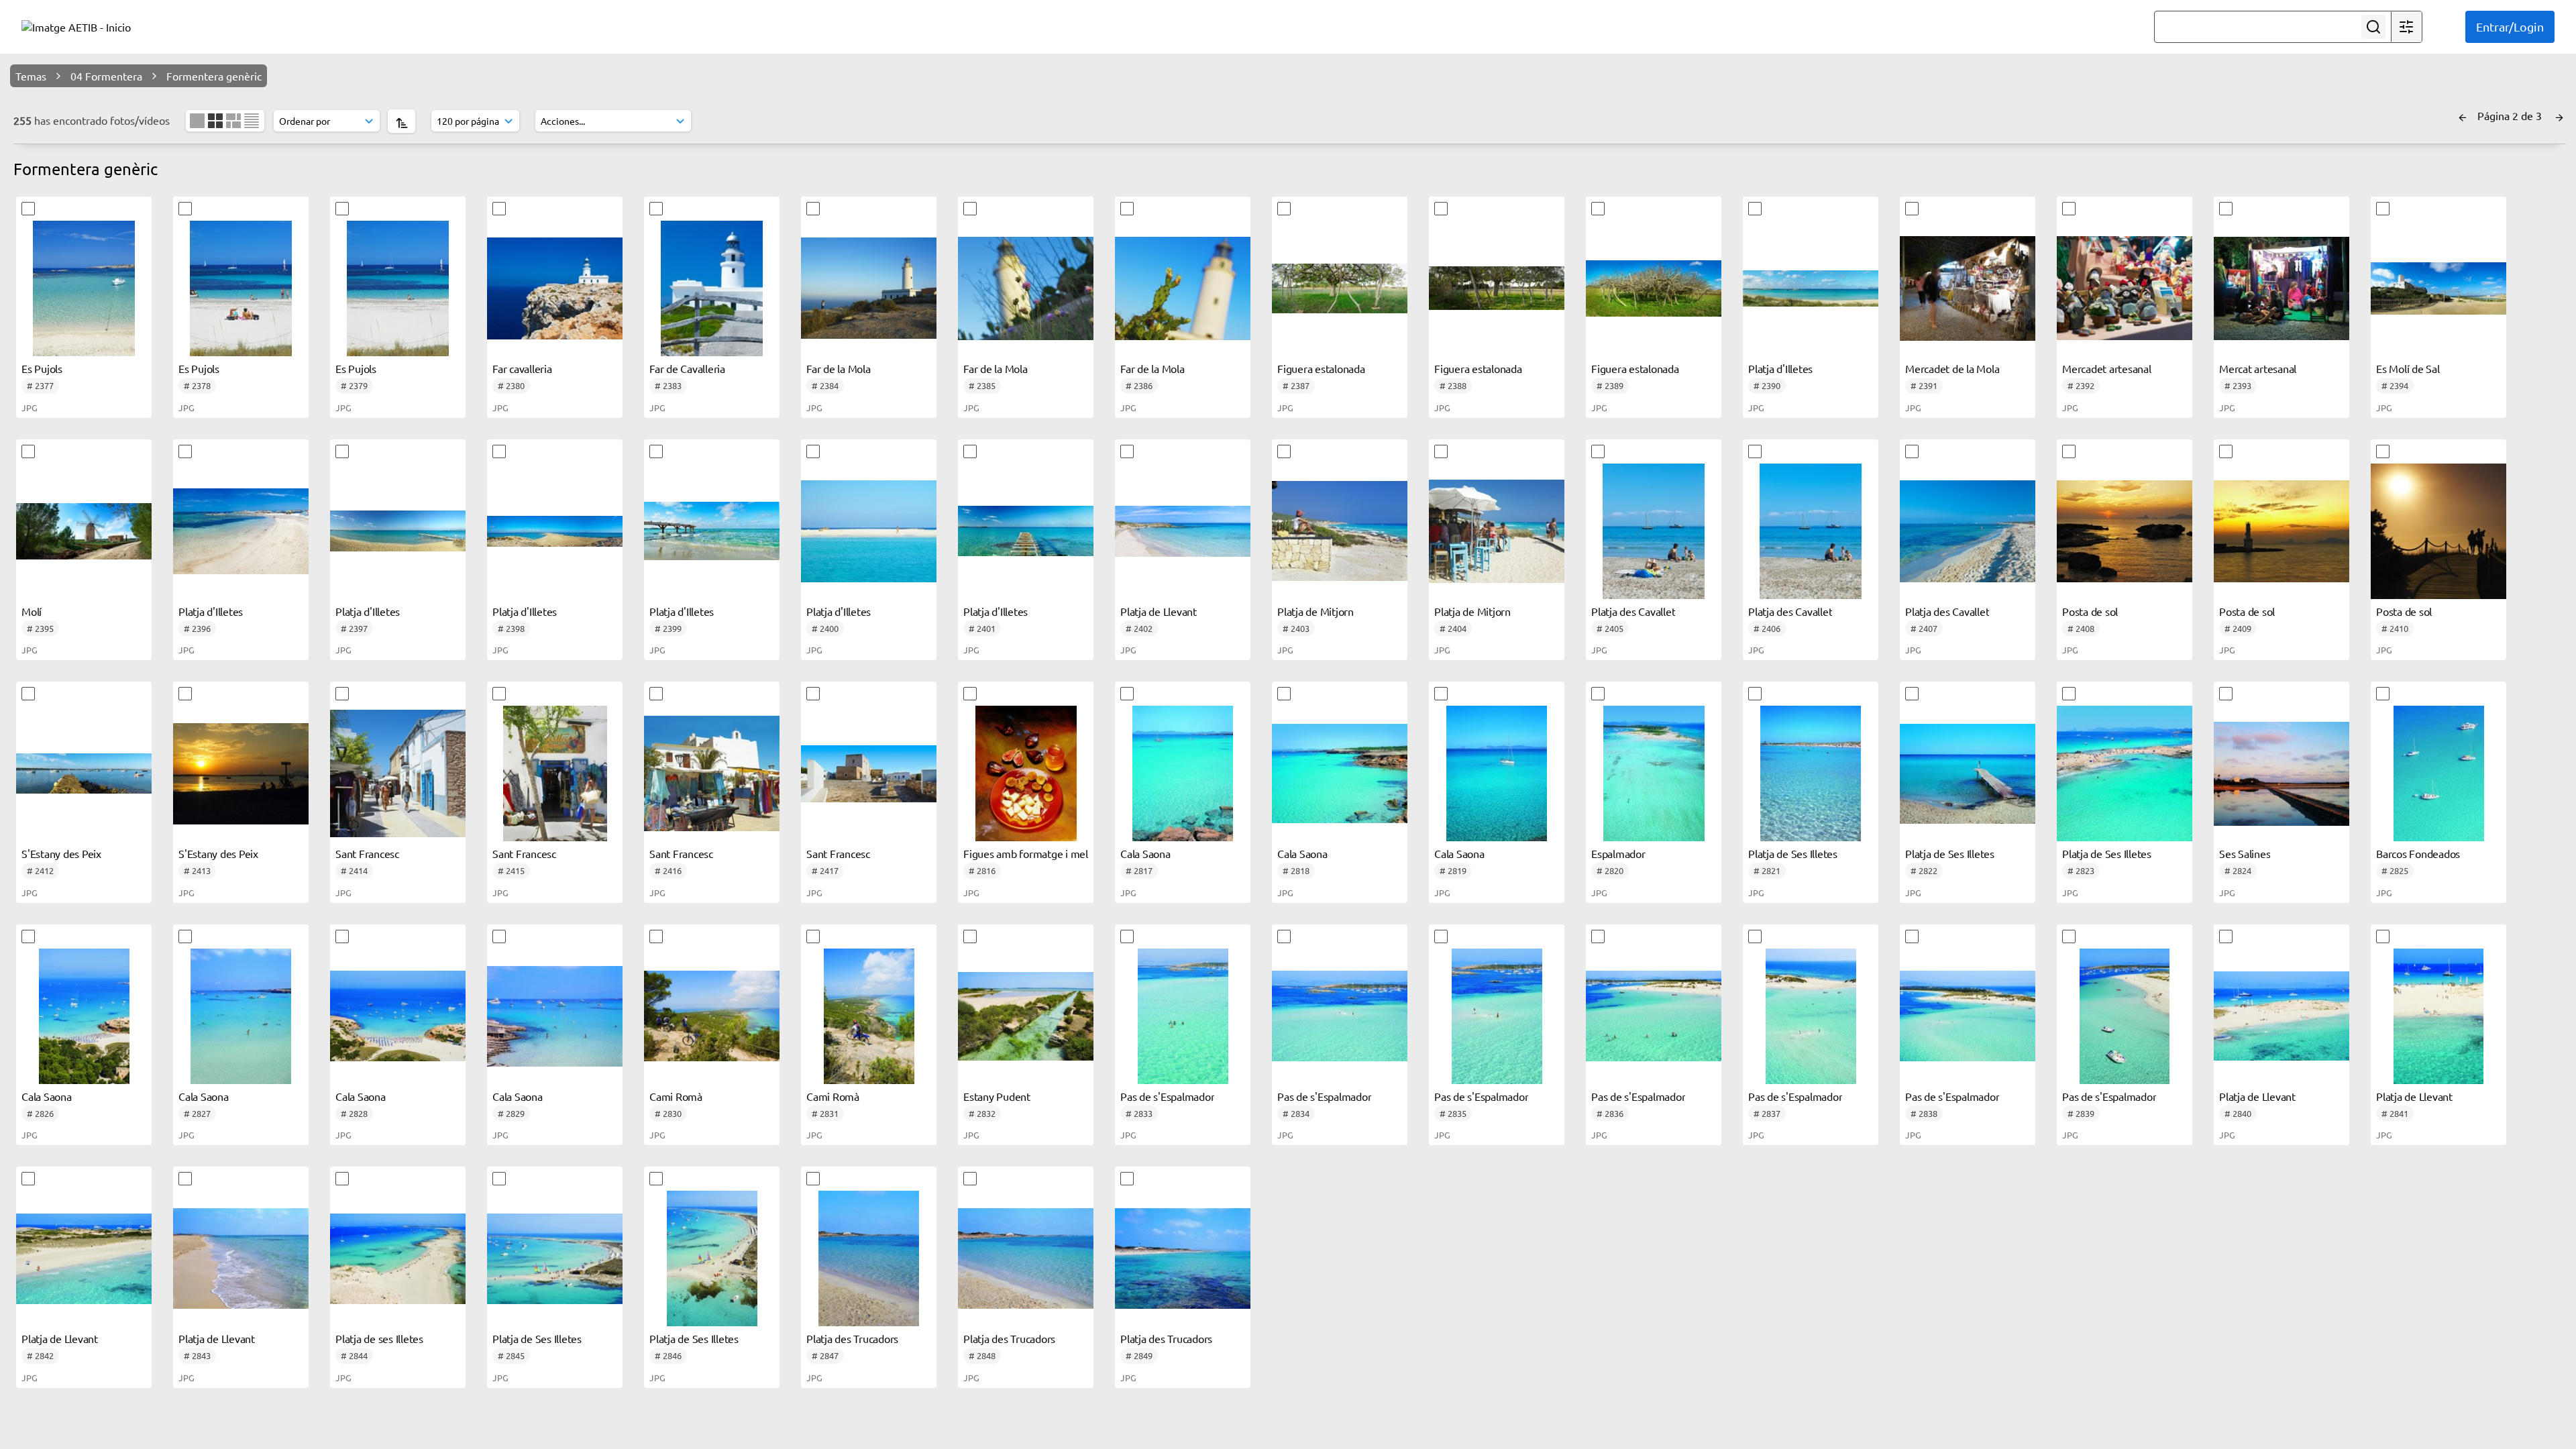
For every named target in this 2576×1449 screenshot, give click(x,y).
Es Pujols (42, 368)
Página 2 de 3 (2511, 115)
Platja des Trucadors (852, 1338)
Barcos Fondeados (2418, 853)
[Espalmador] (1654, 773)
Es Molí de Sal (2408, 368)
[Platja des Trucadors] (869, 1258)
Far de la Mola (839, 368)
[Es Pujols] (84, 288)
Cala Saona (1145, 853)
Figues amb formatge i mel (1026, 853)
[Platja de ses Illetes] (398, 1258)
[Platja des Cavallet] (1654, 531)
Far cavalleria (522, 368)
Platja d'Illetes (1780, 368)
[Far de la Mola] (869, 288)
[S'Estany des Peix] (84, 773)
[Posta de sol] (2125, 531)
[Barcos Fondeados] (2438, 773)
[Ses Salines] (2282, 773)
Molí (32, 611)
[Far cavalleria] (555, 288)
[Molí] (84, 531)
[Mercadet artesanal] (2125, 288)
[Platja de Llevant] (1183, 531)
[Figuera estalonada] (1340, 288)
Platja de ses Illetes (379, 1338)
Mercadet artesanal (2107, 368)
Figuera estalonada (1321, 368)
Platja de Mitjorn (1316, 611)
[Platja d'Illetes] (1811, 288)
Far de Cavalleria (687, 368)
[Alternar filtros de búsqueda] (2406, 27)
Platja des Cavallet (1633, 611)
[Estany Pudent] (1026, 1016)
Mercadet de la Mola (1952, 368)
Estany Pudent (997, 1096)
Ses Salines (2245, 853)
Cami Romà (676, 1096)
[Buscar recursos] (2373, 27)
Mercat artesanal (2258, 368)
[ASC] (401, 121)
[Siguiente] (2559, 115)
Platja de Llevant (1159, 611)
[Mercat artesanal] (2282, 288)
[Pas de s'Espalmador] (1183, 1016)
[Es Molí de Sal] (2438, 288)
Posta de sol (2090, 611)
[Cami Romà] (712, 1016)
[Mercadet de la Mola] (1968, 288)
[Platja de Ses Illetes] (1811, 773)
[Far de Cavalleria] (712, 288)
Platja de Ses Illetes (1793, 853)
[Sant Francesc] (398, 773)
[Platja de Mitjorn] (1340, 531)
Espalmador (1618, 853)
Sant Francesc (367, 853)
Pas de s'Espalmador (1167, 1096)
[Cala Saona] (1183, 773)
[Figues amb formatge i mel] (1026, 773)
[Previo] (2463, 115)
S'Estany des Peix (61, 853)
